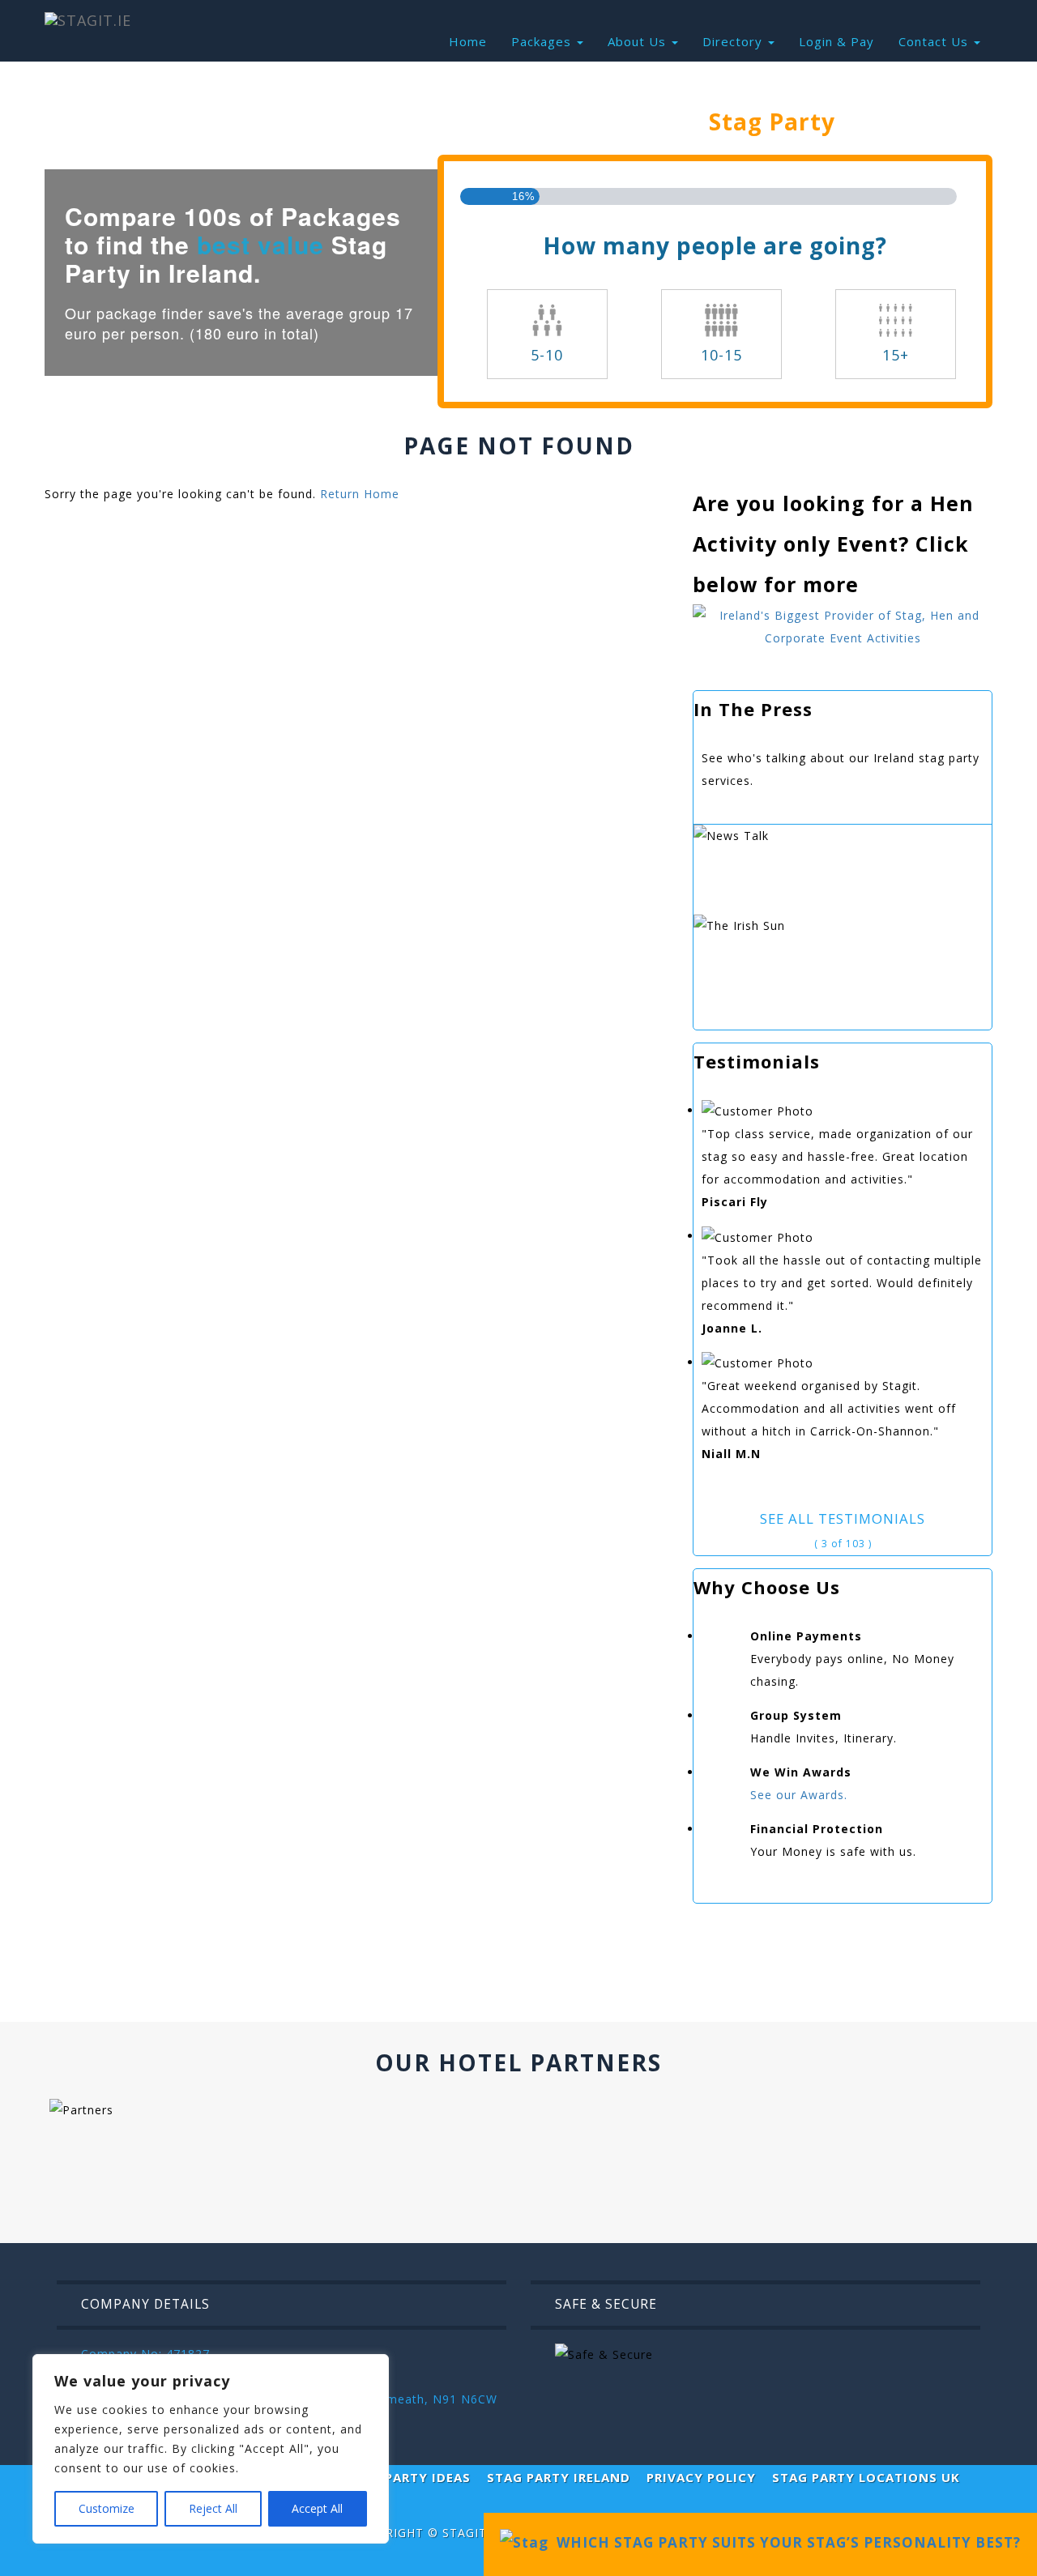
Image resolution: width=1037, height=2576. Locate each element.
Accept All (317, 2508)
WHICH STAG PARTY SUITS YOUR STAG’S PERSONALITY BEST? (785, 2542)
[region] (211, 2449)
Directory (734, 41)
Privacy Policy (701, 2477)
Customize (107, 2508)
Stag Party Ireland (559, 2477)
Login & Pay (836, 41)
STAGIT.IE (472, 2533)
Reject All (213, 2508)
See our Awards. (799, 1795)
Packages (543, 41)
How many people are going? (715, 245)
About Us (639, 41)
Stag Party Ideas (408, 2477)
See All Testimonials (843, 1518)
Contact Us (935, 41)
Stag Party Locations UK (866, 2477)
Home (468, 41)
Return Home (360, 494)
